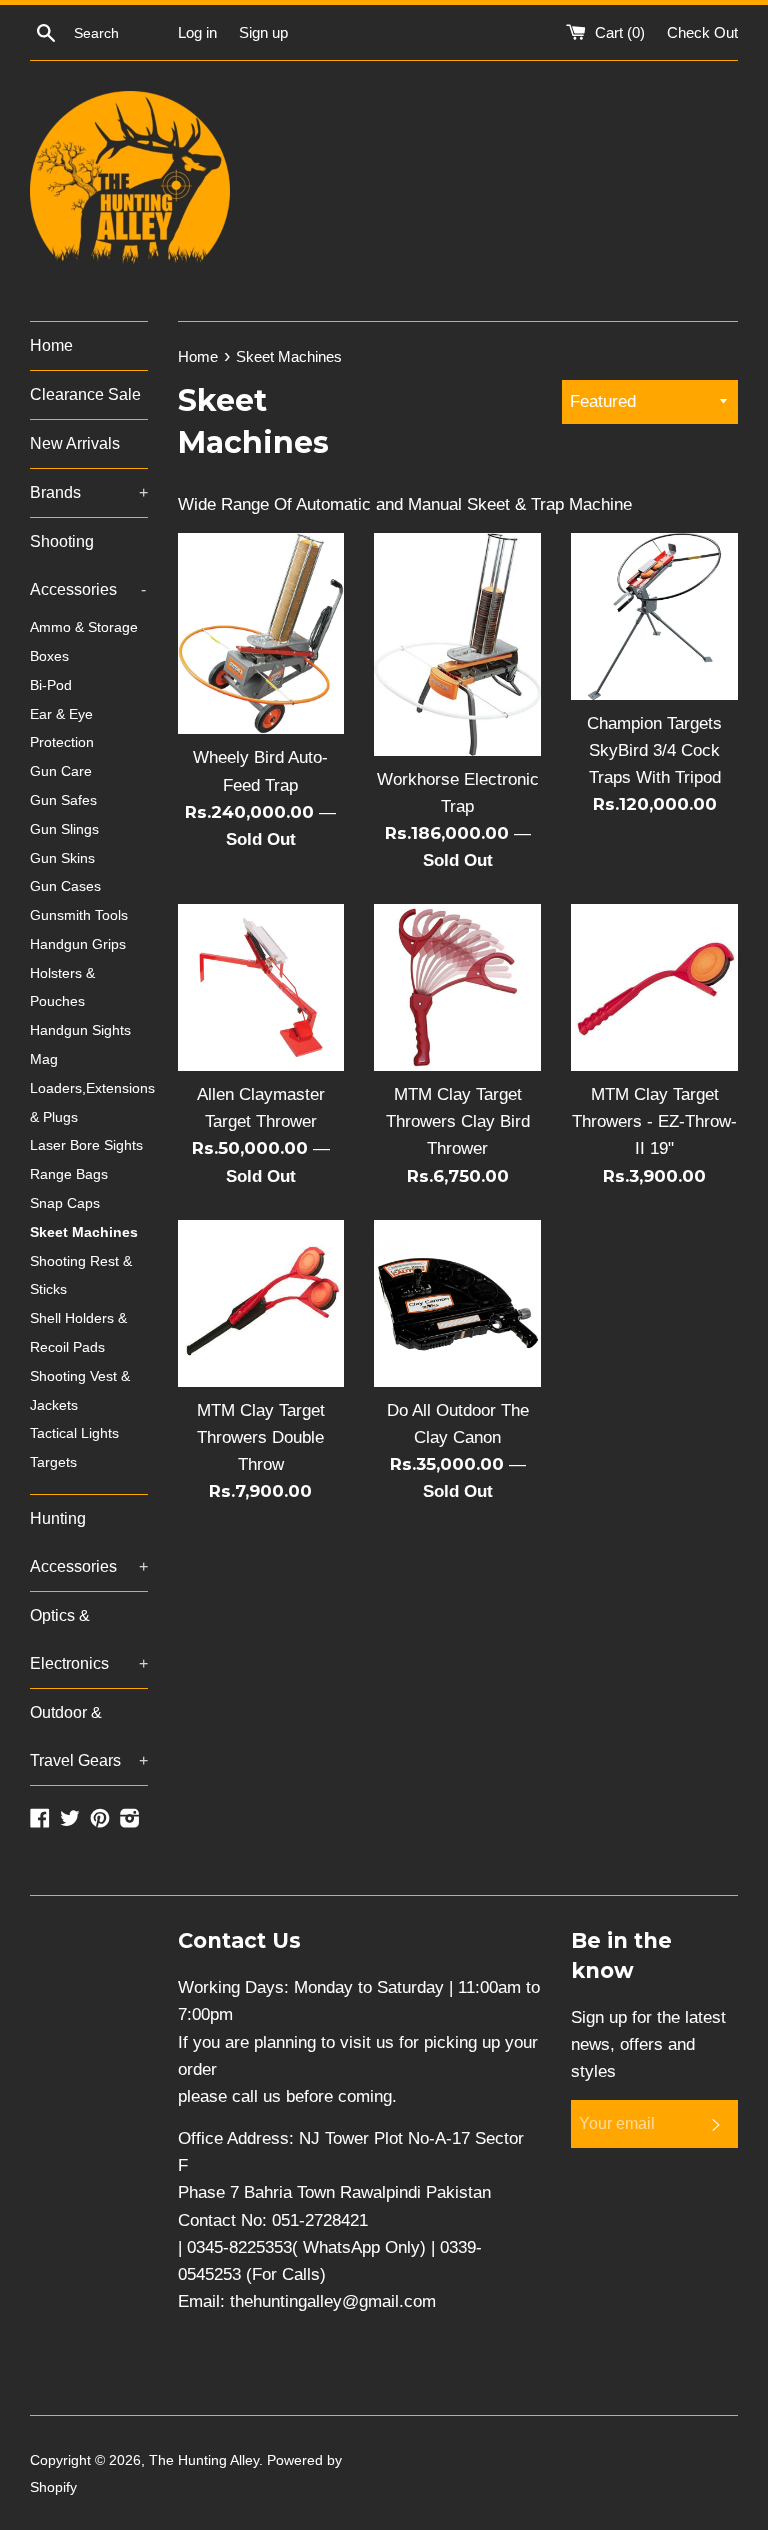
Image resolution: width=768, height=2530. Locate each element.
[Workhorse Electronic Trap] (457, 644)
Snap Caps (65, 1203)
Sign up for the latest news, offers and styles (648, 2044)
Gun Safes (63, 800)
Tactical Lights (74, 1433)
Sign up (263, 32)
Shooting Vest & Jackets (80, 1391)
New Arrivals (75, 443)
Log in (197, 32)
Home (51, 345)
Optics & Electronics (89, 1639)
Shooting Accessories (88, 565)
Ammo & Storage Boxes (84, 642)
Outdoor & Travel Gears (89, 1736)
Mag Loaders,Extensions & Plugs (89, 1088)
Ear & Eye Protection (62, 729)
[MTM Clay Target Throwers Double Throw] (261, 1303)
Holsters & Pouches (62, 988)
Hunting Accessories (89, 1542)
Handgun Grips (78, 944)
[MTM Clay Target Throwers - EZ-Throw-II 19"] (654, 987)
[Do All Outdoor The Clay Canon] (457, 1303)
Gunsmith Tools (79, 915)
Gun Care (61, 771)
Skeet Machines (84, 1232)
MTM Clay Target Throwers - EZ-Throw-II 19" (654, 1121)
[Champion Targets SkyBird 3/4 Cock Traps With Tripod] (654, 616)
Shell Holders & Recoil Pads (78, 1333)
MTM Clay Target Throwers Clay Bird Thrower (458, 1121)
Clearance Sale (85, 394)
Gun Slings (64, 829)
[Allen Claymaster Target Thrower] (261, 987)
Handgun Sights (80, 1030)
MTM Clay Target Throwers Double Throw (261, 1437)
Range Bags (69, 1174)
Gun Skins (62, 858)
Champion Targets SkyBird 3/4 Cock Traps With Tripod (654, 750)
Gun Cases (65, 886)
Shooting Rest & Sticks (81, 1276)
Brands (89, 492)
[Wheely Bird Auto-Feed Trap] (261, 633)
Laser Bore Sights (86, 1145)
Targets (53, 1462)
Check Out (702, 32)
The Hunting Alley (204, 2460)
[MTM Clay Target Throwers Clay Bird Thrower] (457, 987)
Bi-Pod (51, 685)
